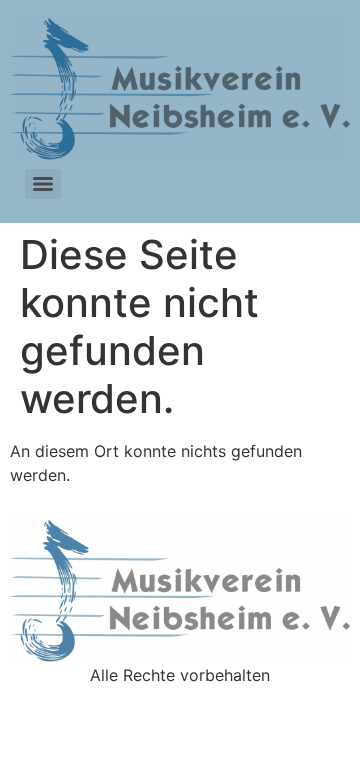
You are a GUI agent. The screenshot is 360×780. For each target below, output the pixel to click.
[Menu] (43, 184)
